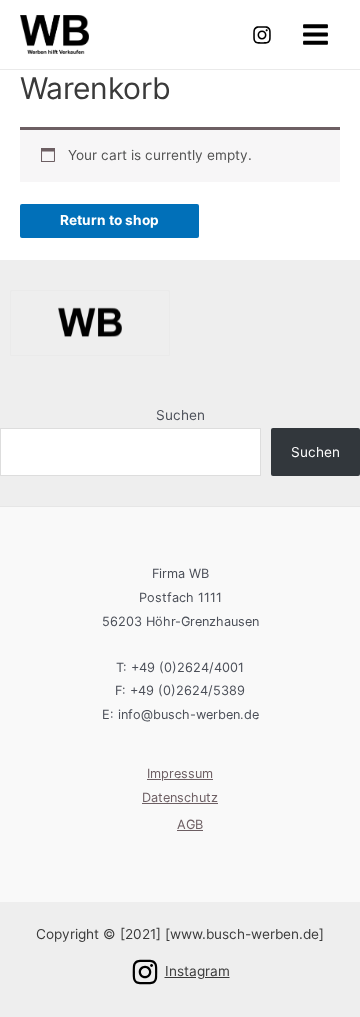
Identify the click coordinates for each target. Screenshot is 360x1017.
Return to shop (109, 220)
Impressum (180, 773)
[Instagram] (262, 35)
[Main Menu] (316, 34)
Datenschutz (180, 797)
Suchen (180, 415)
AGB (190, 824)
